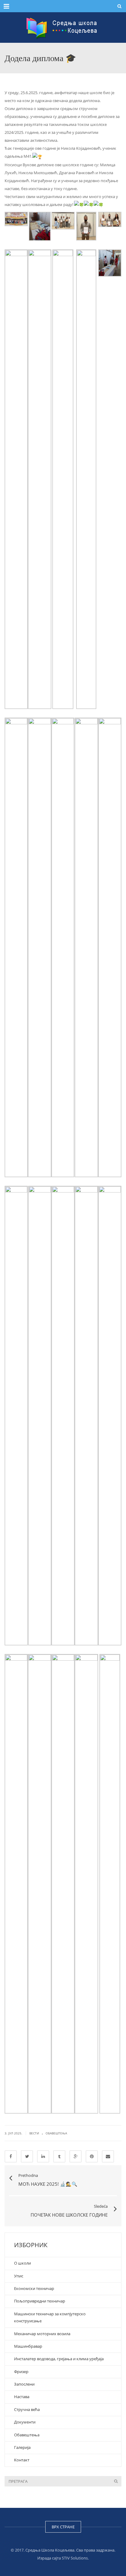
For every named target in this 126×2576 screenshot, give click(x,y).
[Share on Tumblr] (59, 2156)
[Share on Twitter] (27, 2156)
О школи (22, 2263)
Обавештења (56, 2133)
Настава (22, 2397)
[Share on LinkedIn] (43, 2156)
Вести (34, 2133)
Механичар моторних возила (43, 2334)
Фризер (21, 2372)
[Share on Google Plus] (76, 2156)
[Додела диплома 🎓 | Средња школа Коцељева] (63, 28)
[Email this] (108, 2156)
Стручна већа (27, 2409)
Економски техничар (34, 2288)
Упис (19, 2276)
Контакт (22, 2460)
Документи (25, 2422)
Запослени (24, 2384)
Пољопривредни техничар (40, 2301)
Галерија (22, 2447)
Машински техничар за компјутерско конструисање (50, 2317)
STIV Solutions (75, 2558)
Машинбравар (28, 2346)
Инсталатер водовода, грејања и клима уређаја (59, 2359)
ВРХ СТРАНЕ (63, 2527)
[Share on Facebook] (11, 2156)
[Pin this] (92, 2156)
